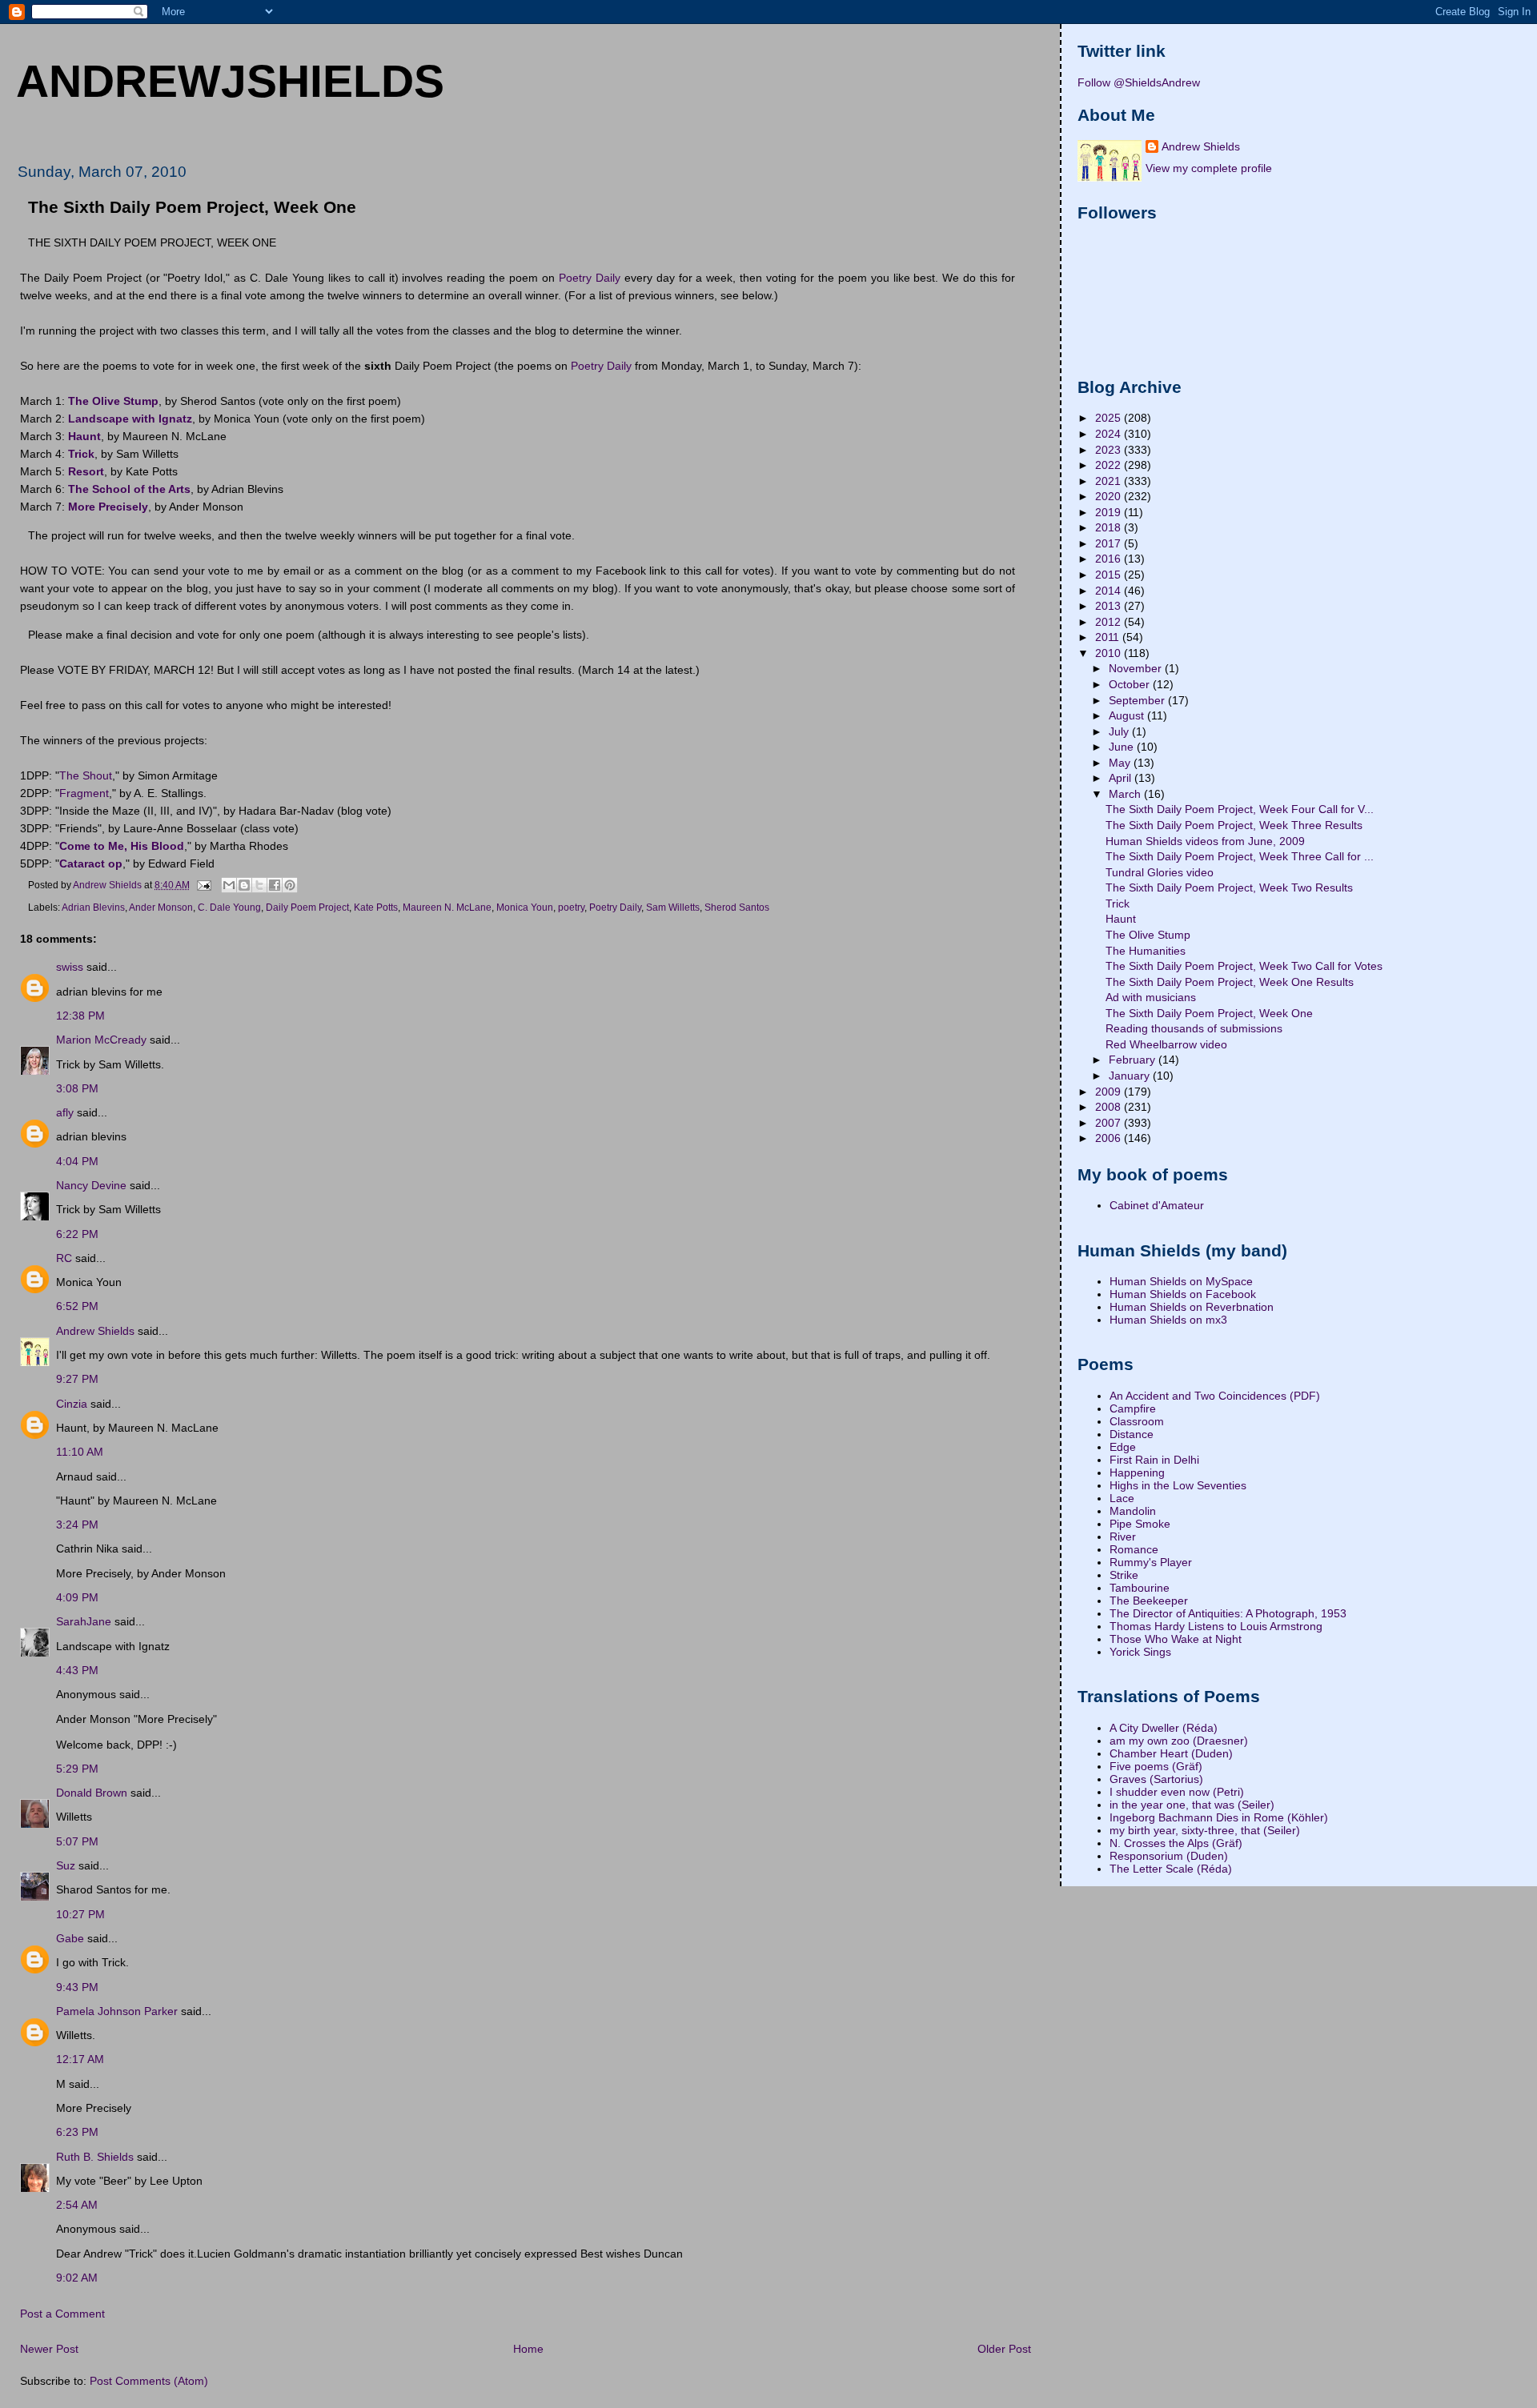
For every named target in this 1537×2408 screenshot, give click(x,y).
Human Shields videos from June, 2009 (1205, 841)
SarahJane (84, 1621)
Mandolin (1133, 1511)
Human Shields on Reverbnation (1192, 1307)
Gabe (70, 1938)
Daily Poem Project (307, 908)
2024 (1110, 434)
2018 (1110, 527)
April (1122, 778)
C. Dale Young (229, 908)
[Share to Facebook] (275, 885)
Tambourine (1140, 1588)
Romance (1134, 1549)
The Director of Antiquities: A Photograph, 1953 (1228, 1613)
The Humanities (1146, 951)
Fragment (84, 793)
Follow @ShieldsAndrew (1139, 82)
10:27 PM (80, 1914)
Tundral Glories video (1160, 872)
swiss (70, 967)
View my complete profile (1209, 168)
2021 (1110, 481)
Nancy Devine (91, 1185)
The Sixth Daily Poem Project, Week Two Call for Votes (1244, 966)
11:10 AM (80, 1452)
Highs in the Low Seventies (1178, 1485)
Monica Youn (525, 908)
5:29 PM (77, 1769)
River (1123, 1537)
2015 (1110, 575)
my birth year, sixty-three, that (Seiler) (1205, 1830)
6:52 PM (77, 1306)
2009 (1110, 1092)
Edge (1123, 1447)
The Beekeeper (1149, 1601)
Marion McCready (101, 1040)
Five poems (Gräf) (1156, 1766)
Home (528, 2349)
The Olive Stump (1148, 935)
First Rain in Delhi (1154, 1460)
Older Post (1004, 2349)
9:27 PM (77, 1379)
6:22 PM (77, 1234)
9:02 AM (77, 2278)
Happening (1137, 1472)
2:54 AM (77, 2205)
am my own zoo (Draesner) (1179, 1741)
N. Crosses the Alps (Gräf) (1176, 1843)
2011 (1109, 637)
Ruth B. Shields (95, 2157)
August (1128, 715)
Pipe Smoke (1140, 1524)
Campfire (1133, 1408)
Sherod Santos (737, 908)
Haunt (1121, 919)
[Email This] (229, 885)
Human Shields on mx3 (1168, 1320)
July (1120, 731)
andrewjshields (230, 81)
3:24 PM (77, 1525)
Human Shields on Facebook (1183, 1294)
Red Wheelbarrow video (1166, 1044)
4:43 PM (77, 1670)
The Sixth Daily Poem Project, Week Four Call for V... (1240, 809)
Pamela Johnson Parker (117, 2011)
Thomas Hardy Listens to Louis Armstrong (1216, 1626)
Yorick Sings (1140, 1652)
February (1134, 1060)
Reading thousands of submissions (1194, 1028)
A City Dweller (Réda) (1164, 1728)
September (1138, 700)
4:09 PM (77, 1597)
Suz (66, 1865)
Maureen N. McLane (447, 908)
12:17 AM (80, 2059)
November (1137, 668)
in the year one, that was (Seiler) (1192, 1805)
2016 (1110, 559)
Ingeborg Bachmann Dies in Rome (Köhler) (1219, 1817)
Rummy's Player (1151, 1562)
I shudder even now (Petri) (1177, 1792)
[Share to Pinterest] (290, 885)
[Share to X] (259, 885)
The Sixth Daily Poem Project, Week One (1209, 1013)
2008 (1110, 1107)
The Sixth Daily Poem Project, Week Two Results (1229, 887)
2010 (1110, 653)
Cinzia (72, 1404)
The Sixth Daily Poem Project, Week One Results (1230, 982)
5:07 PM (77, 1841)
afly (65, 1112)
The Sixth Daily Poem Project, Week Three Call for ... (1240, 856)
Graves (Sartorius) (1156, 1779)
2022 (1110, 465)
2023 (1110, 450)
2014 (1110, 591)
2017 (1110, 543)
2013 (1110, 606)
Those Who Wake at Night (1176, 1639)
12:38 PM (80, 1016)
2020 (1110, 496)
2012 (1110, 622)
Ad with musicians (1151, 997)
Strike (1124, 1575)
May (1121, 763)
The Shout (86, 775)
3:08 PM (77, 1088)
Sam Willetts (673, 908)
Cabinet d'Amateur (1157, 1205)
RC (64, 1258)
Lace (1122, 1498)
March (1126, 794)
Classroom (1137, 1421)
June (1123, 747)
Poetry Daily (590, 278)
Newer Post (49, 2349)
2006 (1110, 1138)
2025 (1110, 418)
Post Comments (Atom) (149, 2381)
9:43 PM (77, 1987)
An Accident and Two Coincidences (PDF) (1215, 1396)
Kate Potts (376, 908)
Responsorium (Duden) (1169, 1856)
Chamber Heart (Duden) (1171, 1753)
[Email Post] (203, 885)
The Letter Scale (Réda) (1171, 1869)
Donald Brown (92, 1793)
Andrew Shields (95, 1331)
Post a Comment (62, 2314)
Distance (1132, 1434)
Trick (1118, 904)
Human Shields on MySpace (1181, 1281)
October (1131, 684)
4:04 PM (77, 1161)
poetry (571, 908)
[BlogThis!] (244, 885)
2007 (1110, 1123)
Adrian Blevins (93, 908)
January (1131, 1076)
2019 (1110, 512)
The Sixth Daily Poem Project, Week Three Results (1234, 825)
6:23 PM (77, 2132)
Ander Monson (161, 908)
